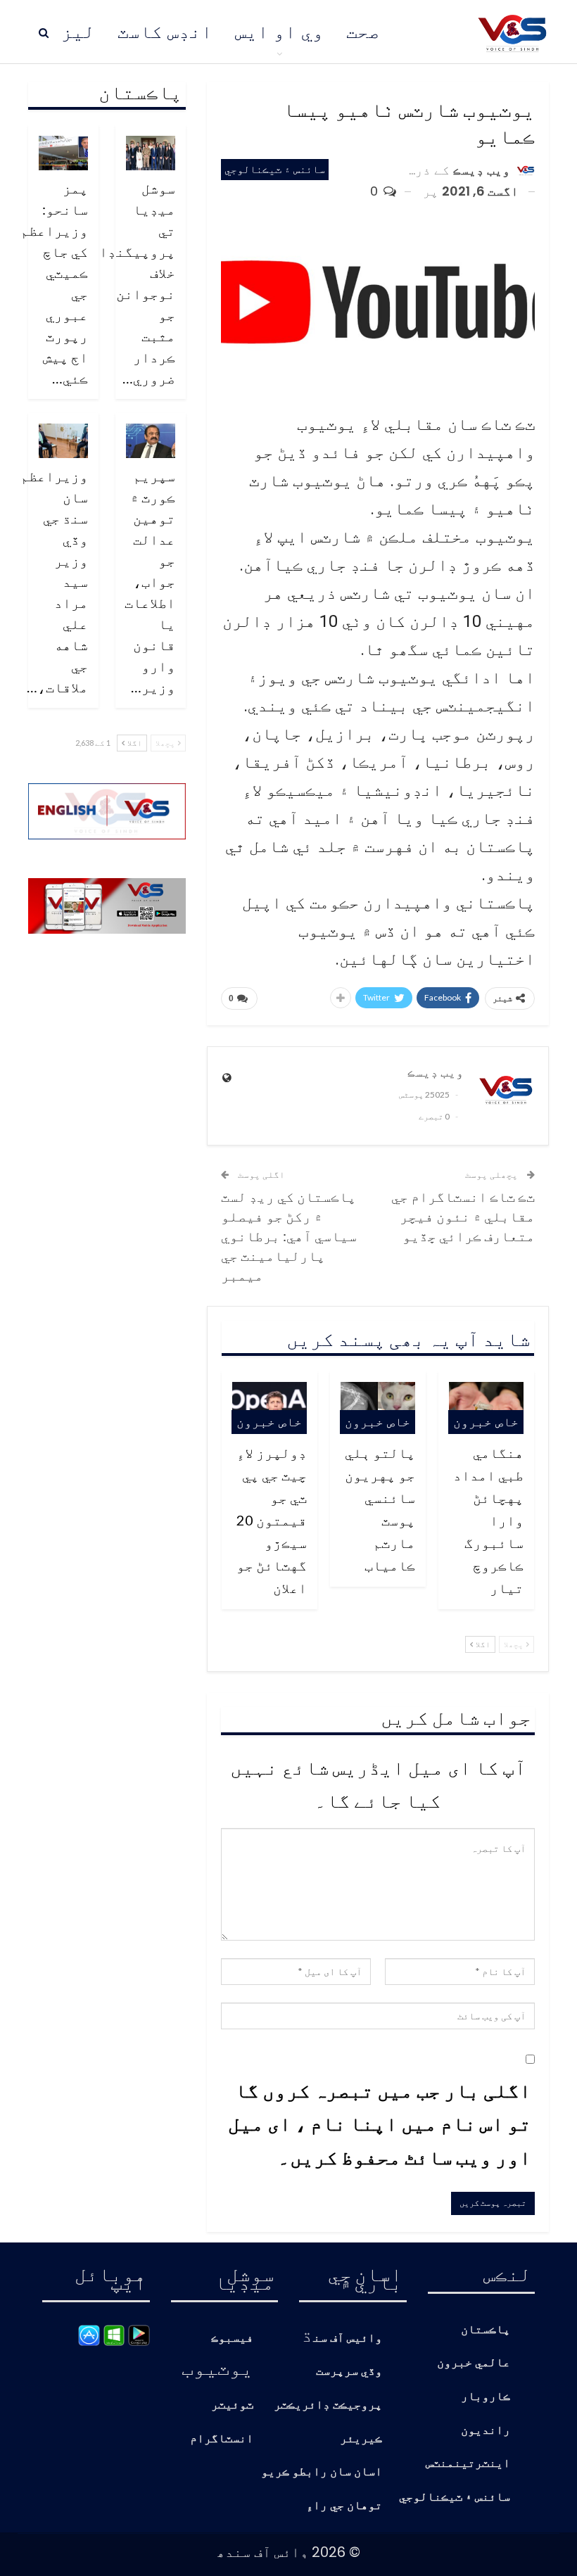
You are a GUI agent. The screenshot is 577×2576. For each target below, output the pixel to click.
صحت (363, 32)
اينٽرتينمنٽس (468, 2464)
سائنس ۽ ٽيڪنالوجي (275, 169)
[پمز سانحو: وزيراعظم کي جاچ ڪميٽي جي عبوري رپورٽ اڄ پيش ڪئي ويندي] (63, 153)
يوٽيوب (217, 2367)
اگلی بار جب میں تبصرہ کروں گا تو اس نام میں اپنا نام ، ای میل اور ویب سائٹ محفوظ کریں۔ (380, 2123)
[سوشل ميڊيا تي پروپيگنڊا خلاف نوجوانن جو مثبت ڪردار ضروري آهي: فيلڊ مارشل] (151, 153)
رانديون (486, 2431)
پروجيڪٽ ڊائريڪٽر (328, 2405)
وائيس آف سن (348, 2339)
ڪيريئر (361, 2439)
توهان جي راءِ (344, 2506)
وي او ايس (279, 32)
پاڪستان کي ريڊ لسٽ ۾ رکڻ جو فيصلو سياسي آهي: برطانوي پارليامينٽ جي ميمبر (289, 1236)
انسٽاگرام (222, 2439)
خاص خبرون (486, 1422)
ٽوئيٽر (232, 2405)
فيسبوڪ (232, 2339)
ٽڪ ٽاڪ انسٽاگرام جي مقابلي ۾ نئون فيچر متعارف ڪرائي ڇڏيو (463, 1216)
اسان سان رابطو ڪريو (322, 2472)
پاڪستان (486, 2330)
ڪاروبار (486, 2397)
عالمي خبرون (474, 2363)
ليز (78, 32)
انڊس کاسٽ (165, 32)
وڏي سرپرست (349, 2372)
